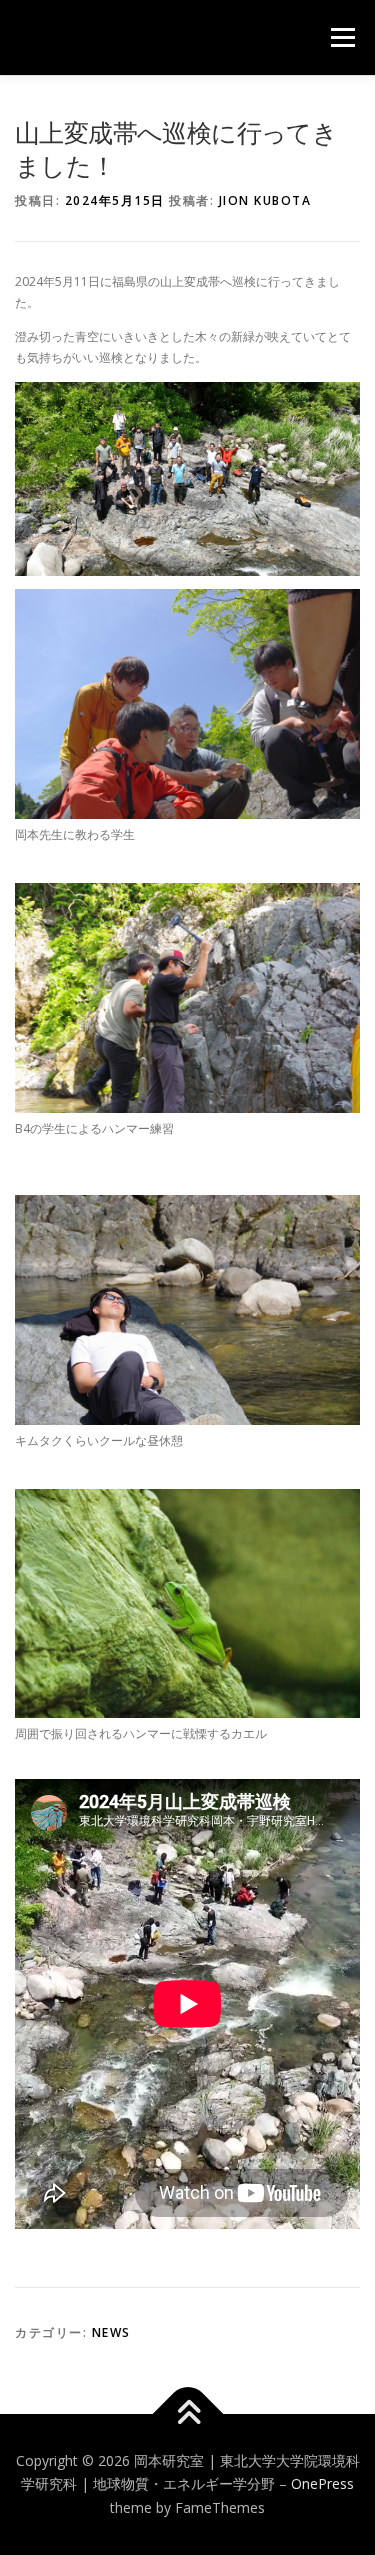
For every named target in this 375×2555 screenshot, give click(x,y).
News (111, 2332)
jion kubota (265, 200)
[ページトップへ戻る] (187, 2413)
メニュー (342, 37)
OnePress (322, 2483)
